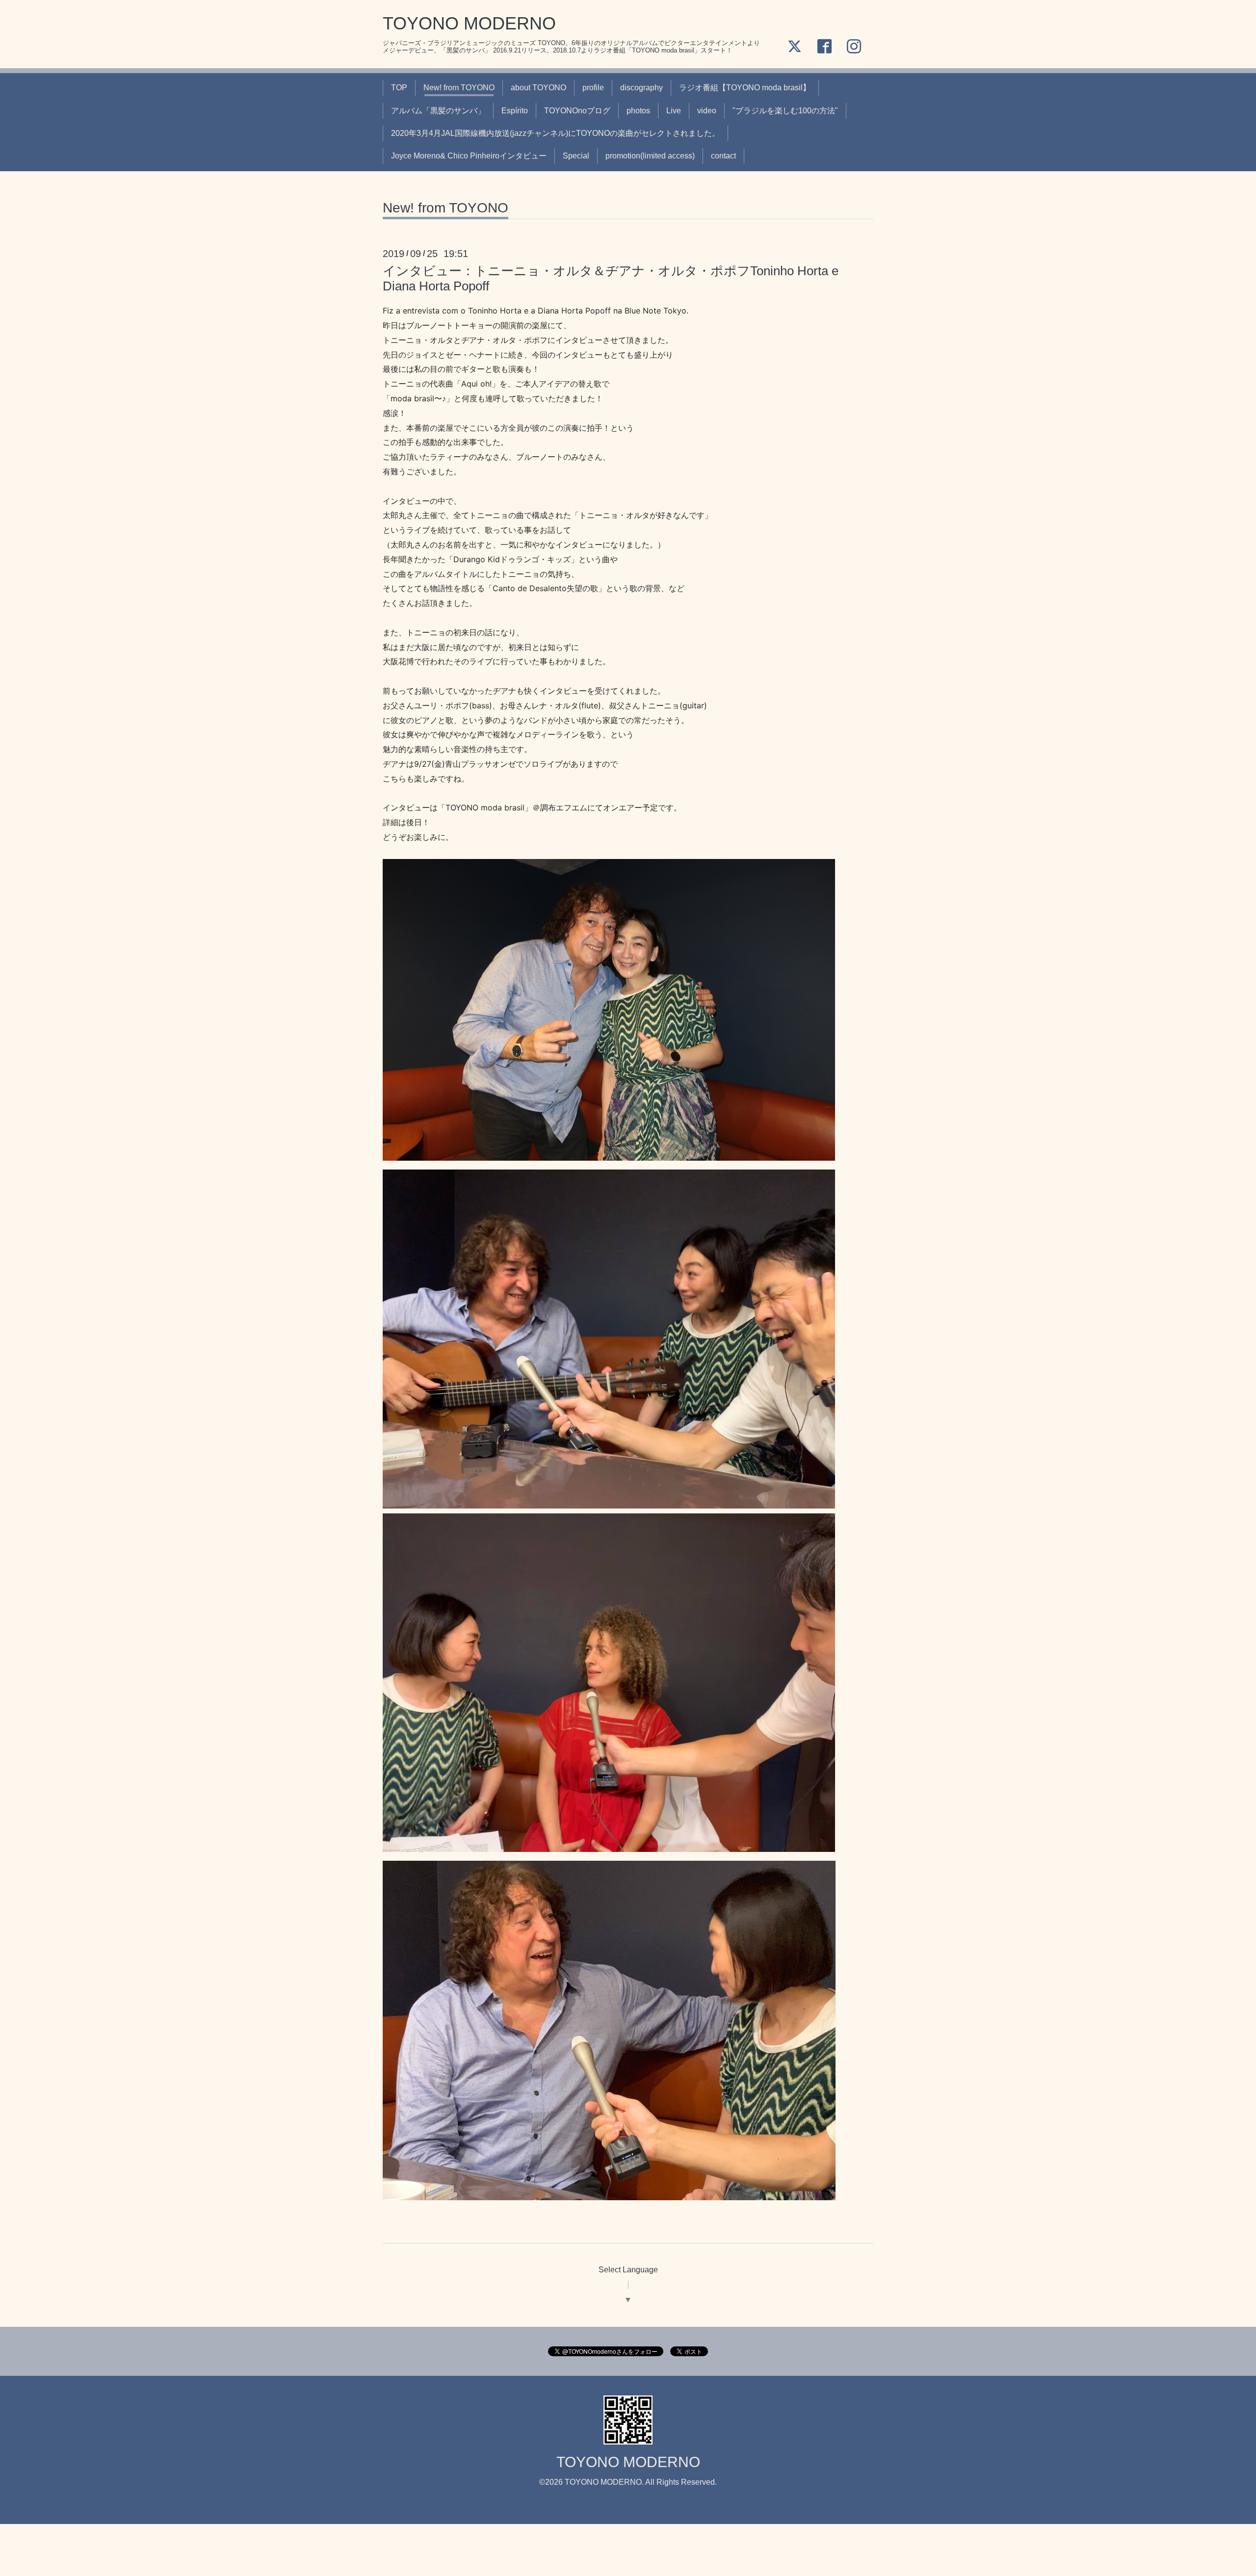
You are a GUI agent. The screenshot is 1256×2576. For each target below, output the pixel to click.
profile (593, 88)
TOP (399, 88)
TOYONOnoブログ (577, 111)
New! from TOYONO (459, 88)
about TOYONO (538, 88)
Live (674, 111)
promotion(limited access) (650, 156)
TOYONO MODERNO (469, 23)
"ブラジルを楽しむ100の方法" (785, 111)
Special (576, 156)
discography (641, 88)
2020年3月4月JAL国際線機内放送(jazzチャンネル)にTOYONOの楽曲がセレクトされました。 (555, 133)
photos (638, 111)
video (707, 111)
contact (723, 156)
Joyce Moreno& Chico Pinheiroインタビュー (469, 156)
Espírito (515, 111)
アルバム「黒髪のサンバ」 (438, 111)
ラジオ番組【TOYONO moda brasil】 (745, 88)
